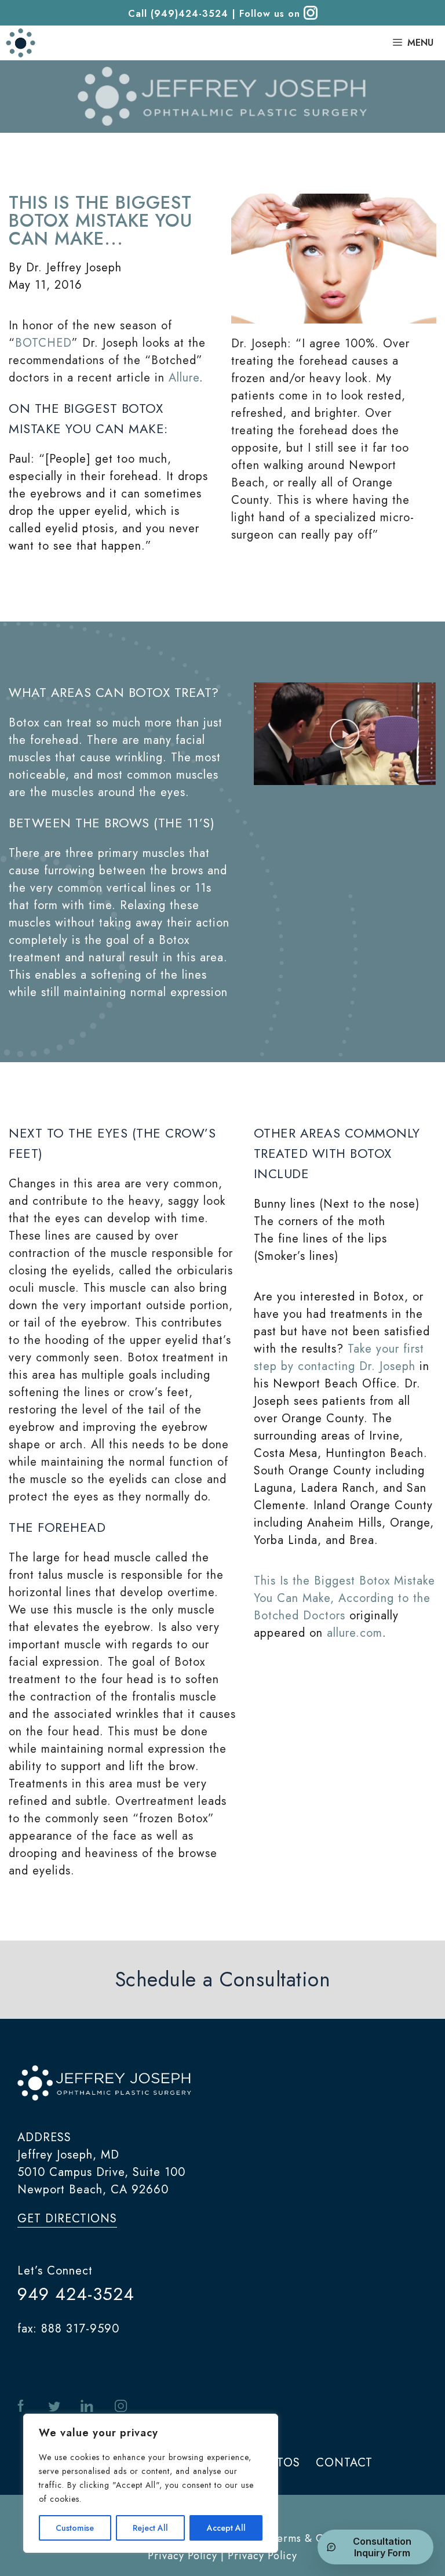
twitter (54, 2406)
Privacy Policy (262, 2556)
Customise (75, 2528)
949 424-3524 (76, 2294)
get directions (67, 2219)
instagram (121, 2406)
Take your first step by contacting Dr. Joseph (339, 1358)
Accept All (226, 2528)
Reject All (150, 2528)
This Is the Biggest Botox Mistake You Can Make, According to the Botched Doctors (344, 1598)
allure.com (355, 1633)
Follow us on (271, 14)
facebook (23, 2406)
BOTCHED (43, 343)
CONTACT (344, 2463)
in (87, 2406)
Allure (184, 378)
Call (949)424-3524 (178, 14)
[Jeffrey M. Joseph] (21, 43)
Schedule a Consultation (223, 1979)
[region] (151, 2483)
